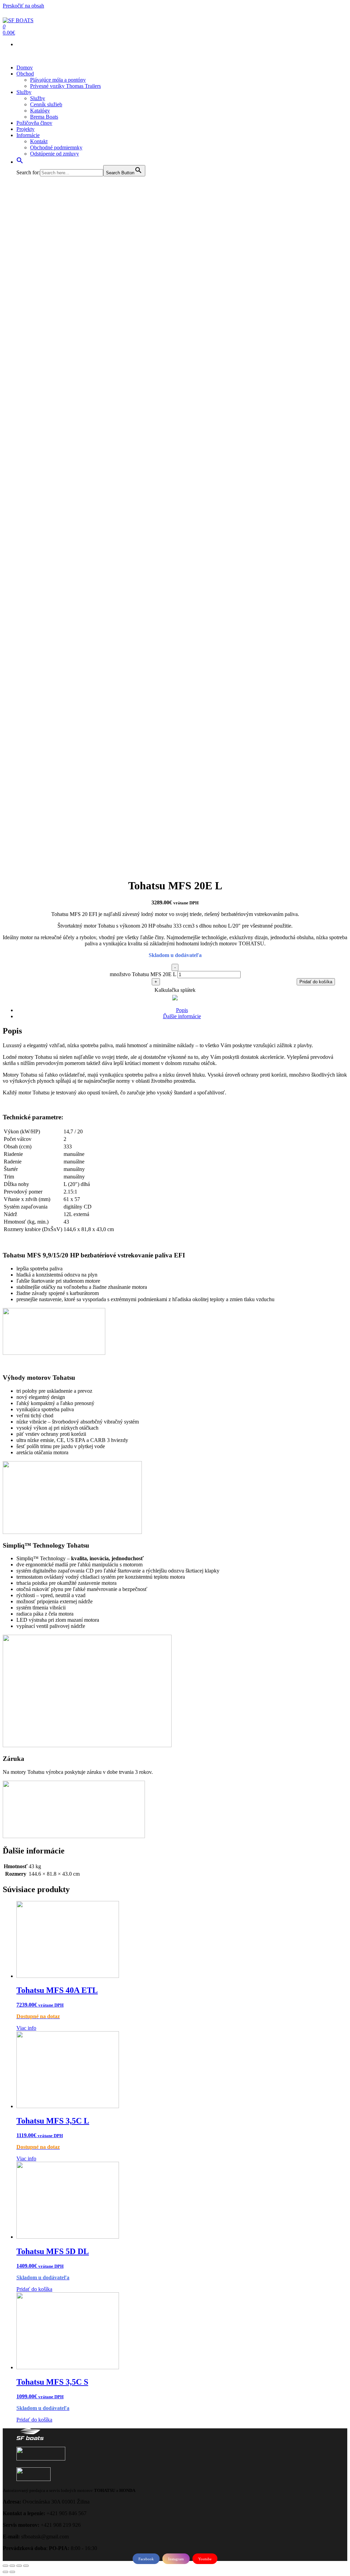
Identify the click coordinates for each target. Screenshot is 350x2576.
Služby (24, 92)
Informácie (28, 135)
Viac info (26, 2028)
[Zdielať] (12, 2566)
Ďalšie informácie (182, 1016)
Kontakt (39, 141)
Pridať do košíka (316, 982)
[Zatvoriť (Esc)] (5, 2566)
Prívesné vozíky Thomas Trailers (65, 86)
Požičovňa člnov (34, 123)
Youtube (205, 2559)
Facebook (146, 2559)
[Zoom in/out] (26, 2566)
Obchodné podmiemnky (56, 147)
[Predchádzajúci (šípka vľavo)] (5, 2572)
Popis (182, 1010)
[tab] (182, 1010)
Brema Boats (44, 117)
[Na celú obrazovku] (19, 2566)
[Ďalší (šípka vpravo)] (12, 2572)
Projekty (25, 129)
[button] (20, 162)
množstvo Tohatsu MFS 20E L (143, 974)
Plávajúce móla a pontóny (58, 80)
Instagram (176, 2559)
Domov (25, 68)
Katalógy (40, 111)
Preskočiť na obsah (23, 6)
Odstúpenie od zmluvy (55, 154)
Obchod (25, 74)
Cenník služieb (46, 104)
